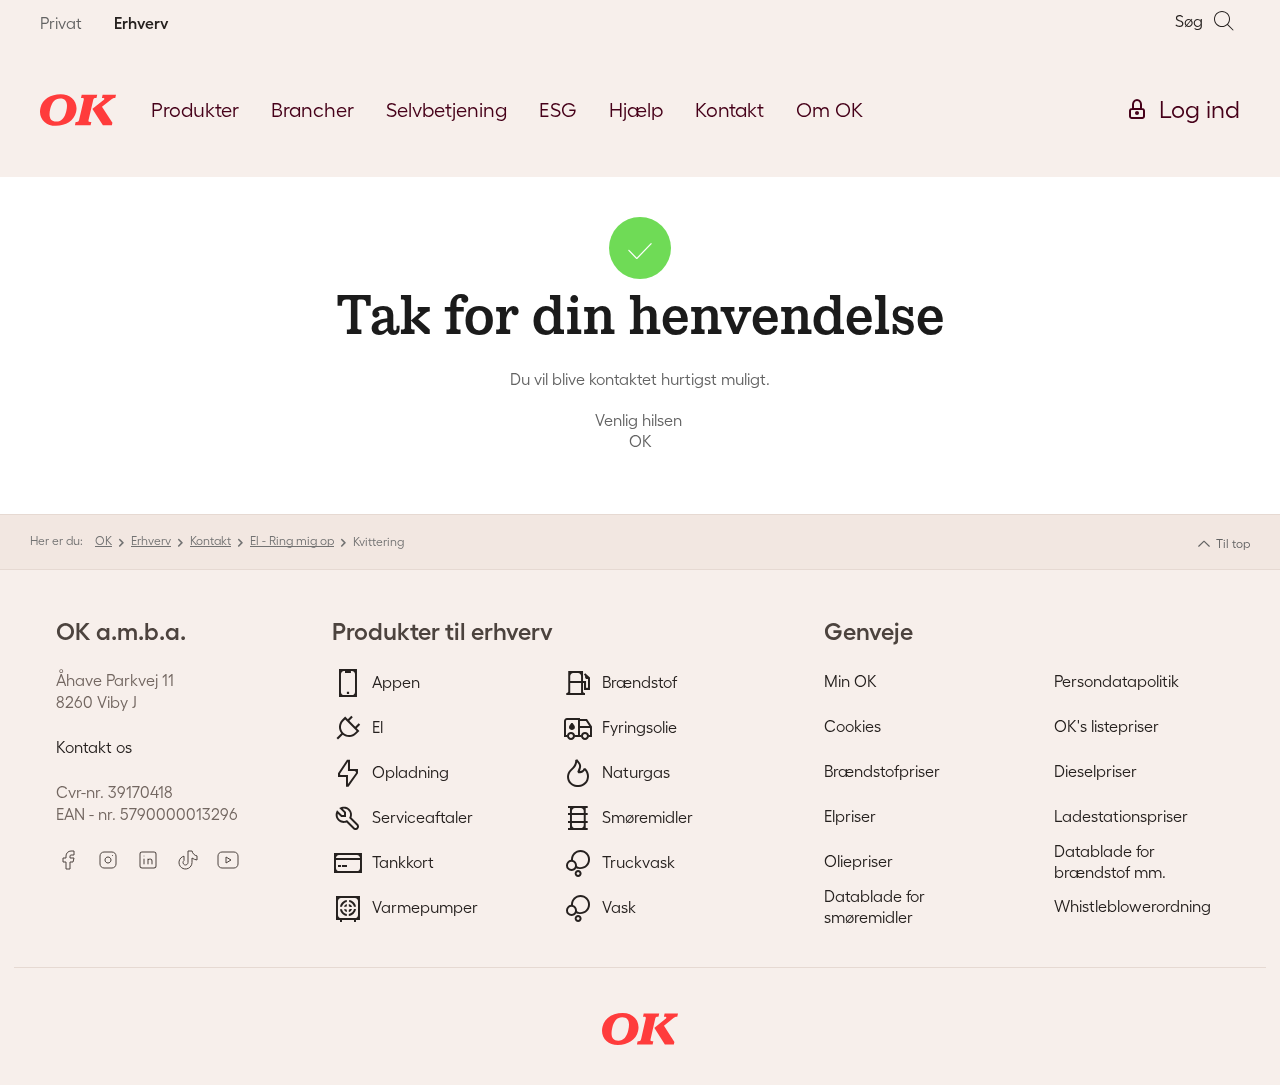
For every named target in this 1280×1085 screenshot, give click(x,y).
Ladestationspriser (1121, 816)
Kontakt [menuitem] (729, 110)
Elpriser (850, 816)
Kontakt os (94, 747)
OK (103, 540)
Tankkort (401, 861)
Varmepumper (423, 906)
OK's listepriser (1106, 726)
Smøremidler (645, 816)
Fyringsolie (637, 726)
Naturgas (634, 771)
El (375, 726)
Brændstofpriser (882, 771)
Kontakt (210, 540)
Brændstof (637, 681)
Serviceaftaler (420, 816)
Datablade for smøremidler (874, 906)
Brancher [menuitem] (312, 110)
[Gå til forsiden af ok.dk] (78, 110)
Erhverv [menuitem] (141, 23)
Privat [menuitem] (61, 23)
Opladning (408, 771)
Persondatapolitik (1116, 681)
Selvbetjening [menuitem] (446, 110)
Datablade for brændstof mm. (1110, 861)
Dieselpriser (1095, 771)
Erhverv (151, 540)
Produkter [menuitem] (195, 110)
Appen (394, 681)
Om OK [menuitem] (829, 110)
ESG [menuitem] (558, 110)
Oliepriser (858, 861)
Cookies (852, 726)
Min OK (850, 681)
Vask (617, 906)
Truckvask (636, 861)
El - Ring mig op (292, 540)
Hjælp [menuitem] (636, 110)
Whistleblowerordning (1132, 906)
